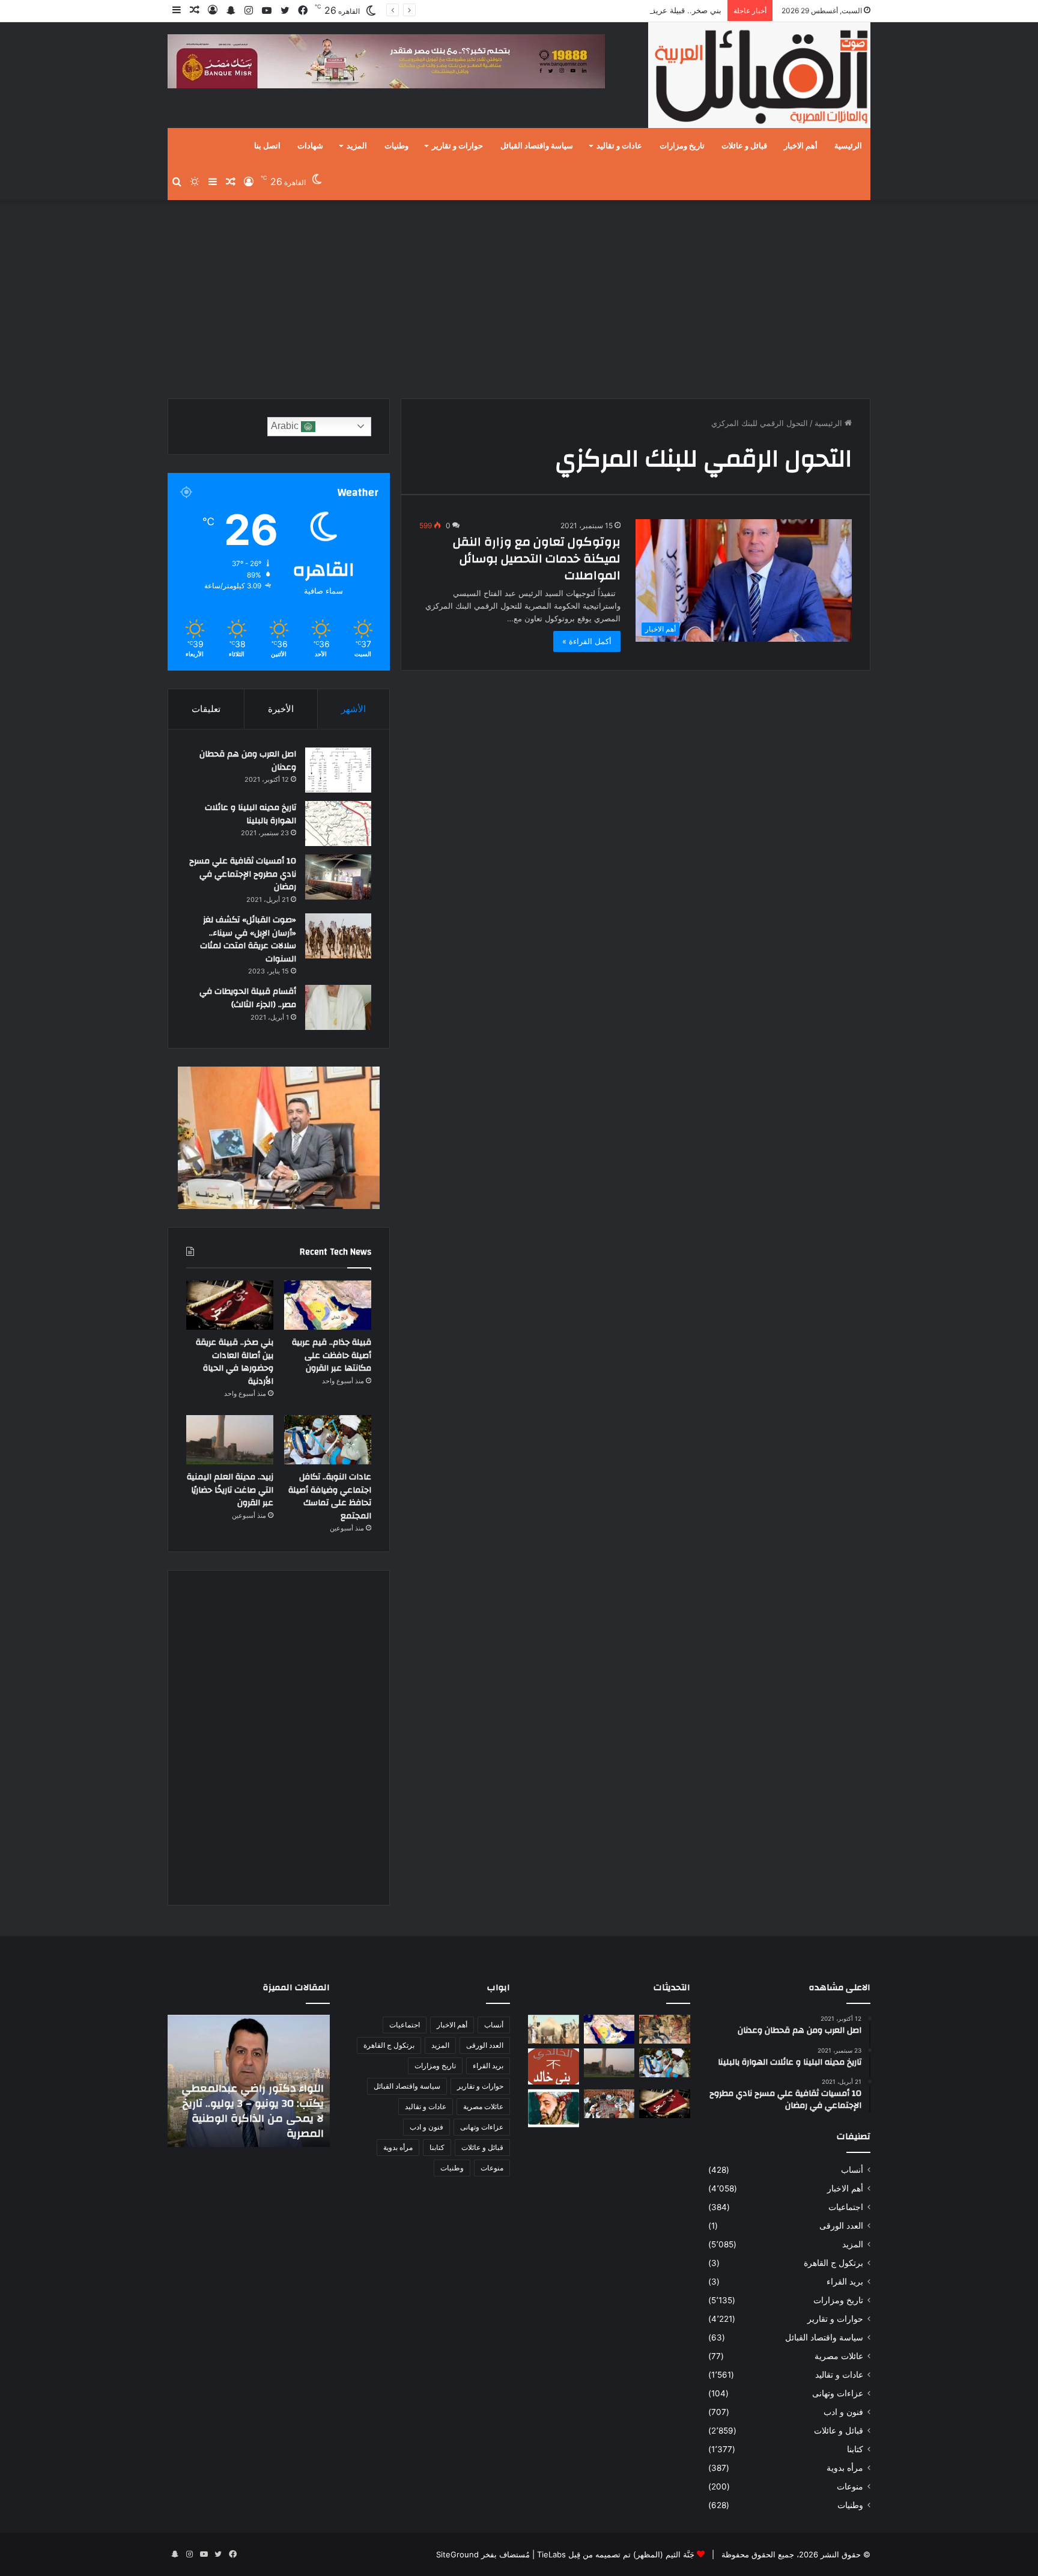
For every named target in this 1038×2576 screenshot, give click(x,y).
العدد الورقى (841, 2226)
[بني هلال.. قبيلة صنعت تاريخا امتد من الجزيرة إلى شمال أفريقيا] (665, 2029)
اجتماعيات (846, 2207)
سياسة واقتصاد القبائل (537, 146)
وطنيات (396, 146)
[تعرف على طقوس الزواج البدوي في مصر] (609, 2104)
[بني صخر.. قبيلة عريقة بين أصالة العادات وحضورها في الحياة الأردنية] (230, 1305)
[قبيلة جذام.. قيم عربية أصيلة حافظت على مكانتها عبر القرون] (328, 1305)
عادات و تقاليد (619, 146)
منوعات (850, 2486)
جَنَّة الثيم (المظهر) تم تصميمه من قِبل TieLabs (616, 2554)
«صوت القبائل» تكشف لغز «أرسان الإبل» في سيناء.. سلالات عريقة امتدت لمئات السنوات (248, 939)
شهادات (310, 146)
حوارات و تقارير (457, 146)
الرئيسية (848, 146)
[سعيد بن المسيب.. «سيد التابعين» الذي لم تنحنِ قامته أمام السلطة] (554, 2108)
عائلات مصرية (839, 2356)
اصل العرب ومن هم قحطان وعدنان (248, 761)
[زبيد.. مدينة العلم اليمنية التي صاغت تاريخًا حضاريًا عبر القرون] (230, 1440)
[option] (249, 2081)
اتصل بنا (267, 146)
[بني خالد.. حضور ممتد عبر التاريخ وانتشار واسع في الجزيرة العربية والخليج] (554, 2066)
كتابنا (855, 2449)
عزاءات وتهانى (838, 2393)
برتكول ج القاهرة (833, 2263)
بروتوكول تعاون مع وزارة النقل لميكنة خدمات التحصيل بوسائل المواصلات (537, 559)
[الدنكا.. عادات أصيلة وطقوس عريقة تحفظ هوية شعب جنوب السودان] (554, 2029)
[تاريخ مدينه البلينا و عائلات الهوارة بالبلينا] (338, 824)
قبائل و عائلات (744, 146)
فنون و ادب (843, 2412)
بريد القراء (845, 2282)
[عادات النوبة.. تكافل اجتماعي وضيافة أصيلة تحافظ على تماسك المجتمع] (328, 1440)
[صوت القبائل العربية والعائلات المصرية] (759, 77)
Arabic (286, 426)
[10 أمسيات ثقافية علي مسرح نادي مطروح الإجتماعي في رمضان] (338, 877)
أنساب (852, 2170)
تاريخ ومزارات (682, 146)
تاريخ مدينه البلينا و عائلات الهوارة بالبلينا (250, 814)
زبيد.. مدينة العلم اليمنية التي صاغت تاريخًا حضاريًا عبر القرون (230, 1490)
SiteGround (457, 2554)
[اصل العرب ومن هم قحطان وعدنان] (338, 770)
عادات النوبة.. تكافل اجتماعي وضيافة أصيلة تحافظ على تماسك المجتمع (330, 1497)
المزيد (357, 146)
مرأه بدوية (845, 2468)
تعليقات (206, 709)
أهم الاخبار (801, 146)
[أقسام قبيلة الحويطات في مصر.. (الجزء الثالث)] (338, 1007)
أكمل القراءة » (587, 641)
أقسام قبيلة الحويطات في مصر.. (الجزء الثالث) (248, 998)
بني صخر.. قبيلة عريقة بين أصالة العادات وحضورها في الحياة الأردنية (609, 10)
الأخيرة (281, 709)
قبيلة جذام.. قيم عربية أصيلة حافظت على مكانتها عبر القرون (332, 1355)
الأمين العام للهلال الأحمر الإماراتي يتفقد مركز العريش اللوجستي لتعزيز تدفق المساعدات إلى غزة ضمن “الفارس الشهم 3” (256, 2103)
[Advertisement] (519, 296)
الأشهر (354, 709)
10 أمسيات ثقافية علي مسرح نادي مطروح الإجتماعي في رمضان (243, 874)
